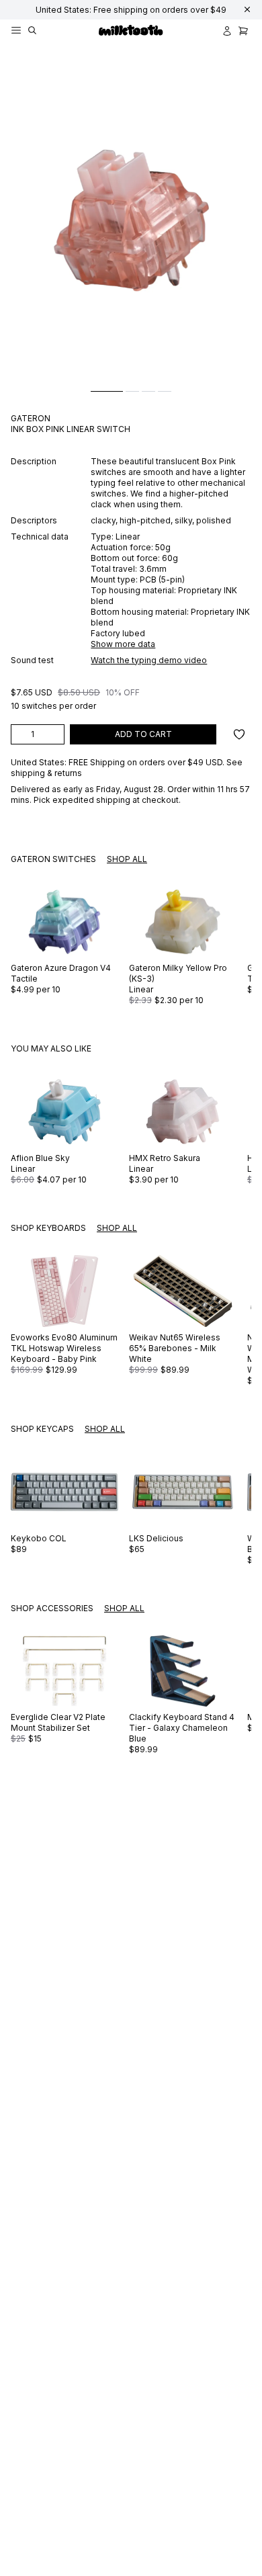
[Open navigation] (16, 31)
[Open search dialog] (32, 31)
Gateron (31, 418)
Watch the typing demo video (149, 660)
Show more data (123, 644)
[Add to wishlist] (239, 734)
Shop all (127, 859)
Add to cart (143, 734)
